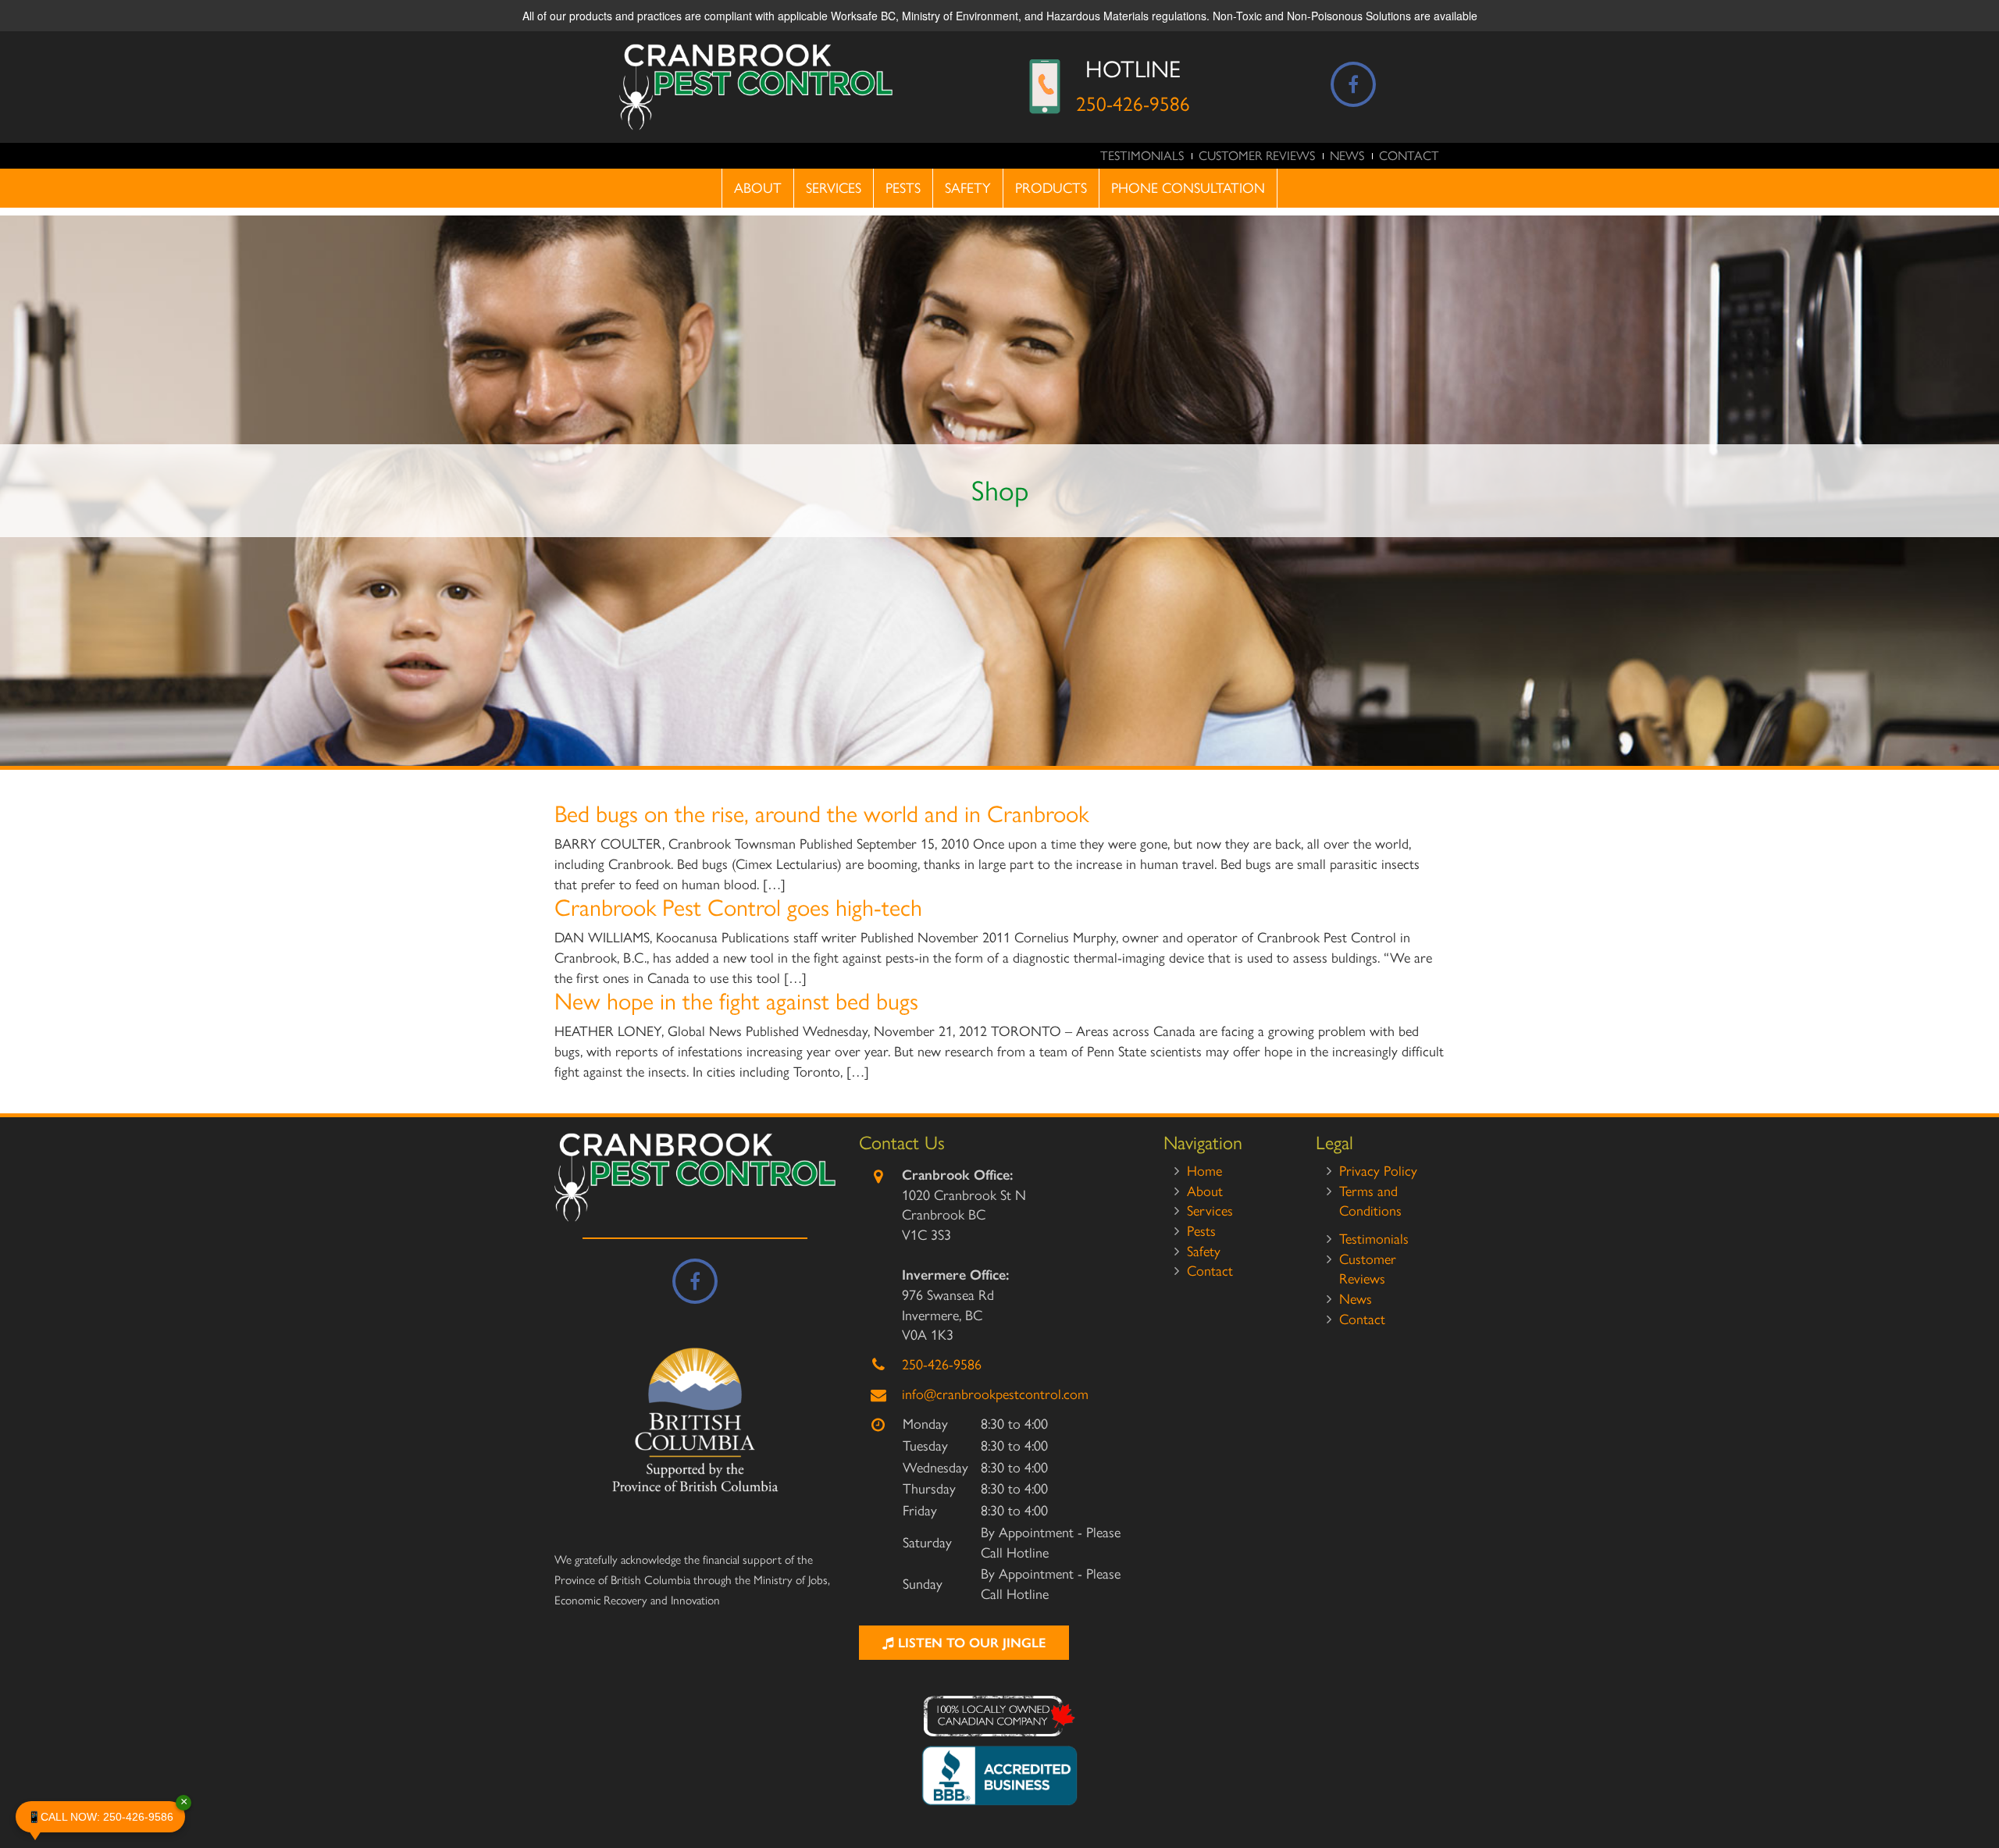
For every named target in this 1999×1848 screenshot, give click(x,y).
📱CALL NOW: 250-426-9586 (106, 1812)
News (1347, 156)
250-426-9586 (1133, 104)
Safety (968, 188)
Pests (903, 188)
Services (834, 188)
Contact (1409, 156)
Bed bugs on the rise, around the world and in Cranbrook (821, 814)
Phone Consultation (1188, 188)
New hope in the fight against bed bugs (736, 1001)
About (758, 188)
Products (1051, 188)
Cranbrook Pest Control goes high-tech (738, 908)
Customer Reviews (1257, 156)
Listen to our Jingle (970, 1643)
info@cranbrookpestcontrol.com (995, 1394)
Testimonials (1142, 156)
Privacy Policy (1378, 1171)
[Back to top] (1975, 1789)
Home (1204, 1171)
